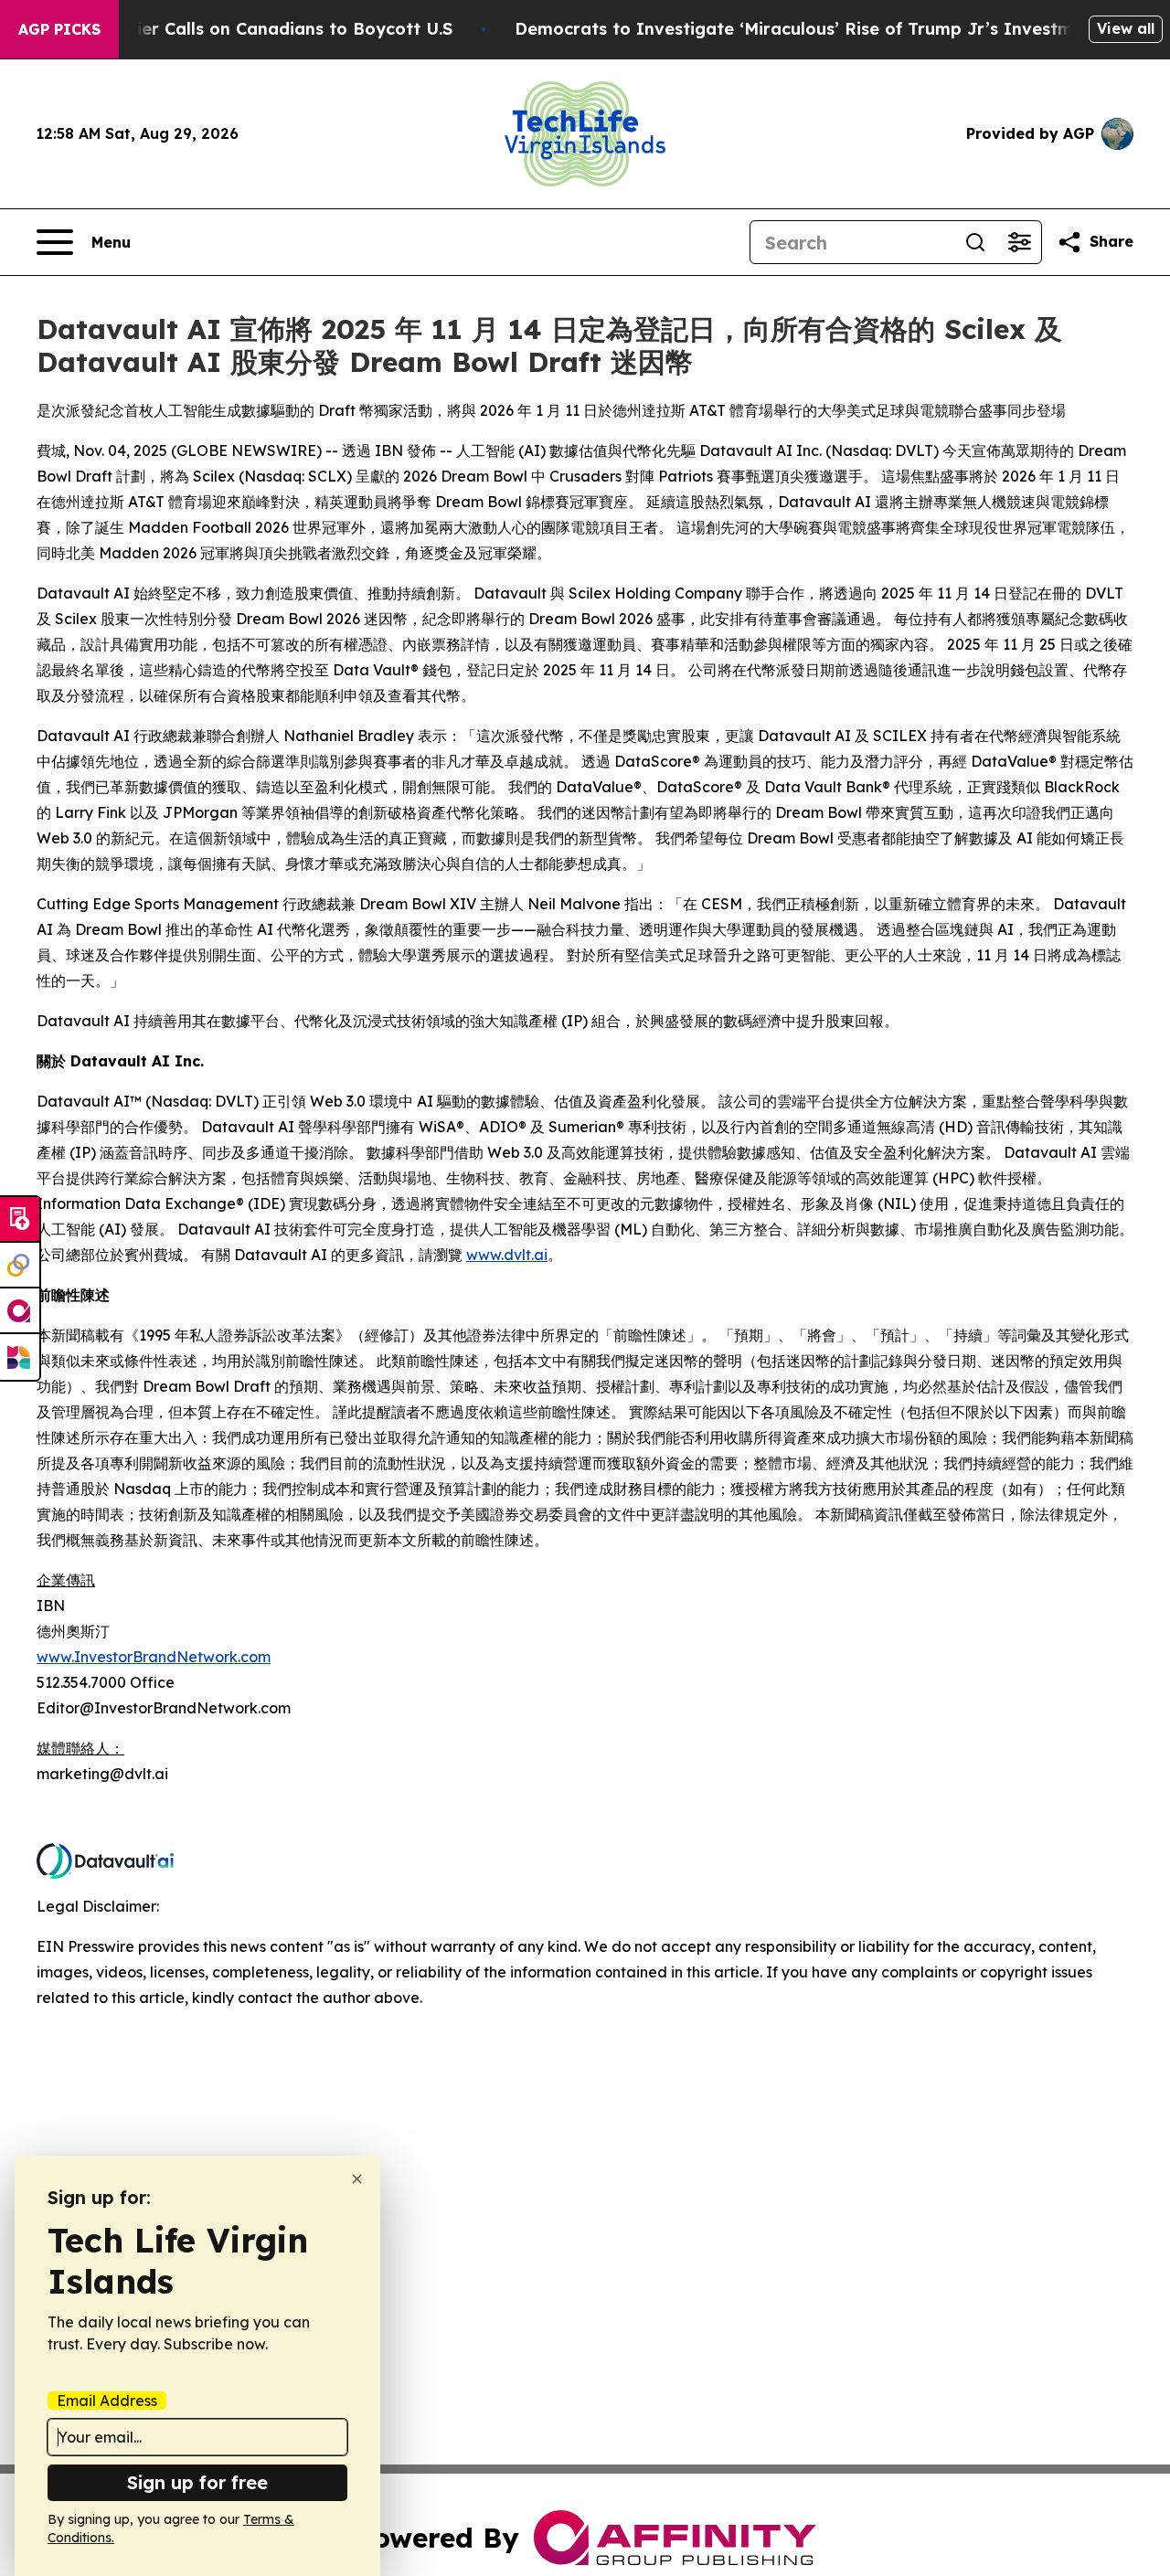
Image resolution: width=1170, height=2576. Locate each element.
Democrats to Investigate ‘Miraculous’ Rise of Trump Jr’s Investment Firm (829, 29)
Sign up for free (197, 2482)
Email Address (107, 2401)
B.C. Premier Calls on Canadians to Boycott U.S (255, 29)
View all (1126, 28)
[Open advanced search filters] (1019, 242)
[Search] (975, 242)
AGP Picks (59, 29)
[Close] (357, 2179)
